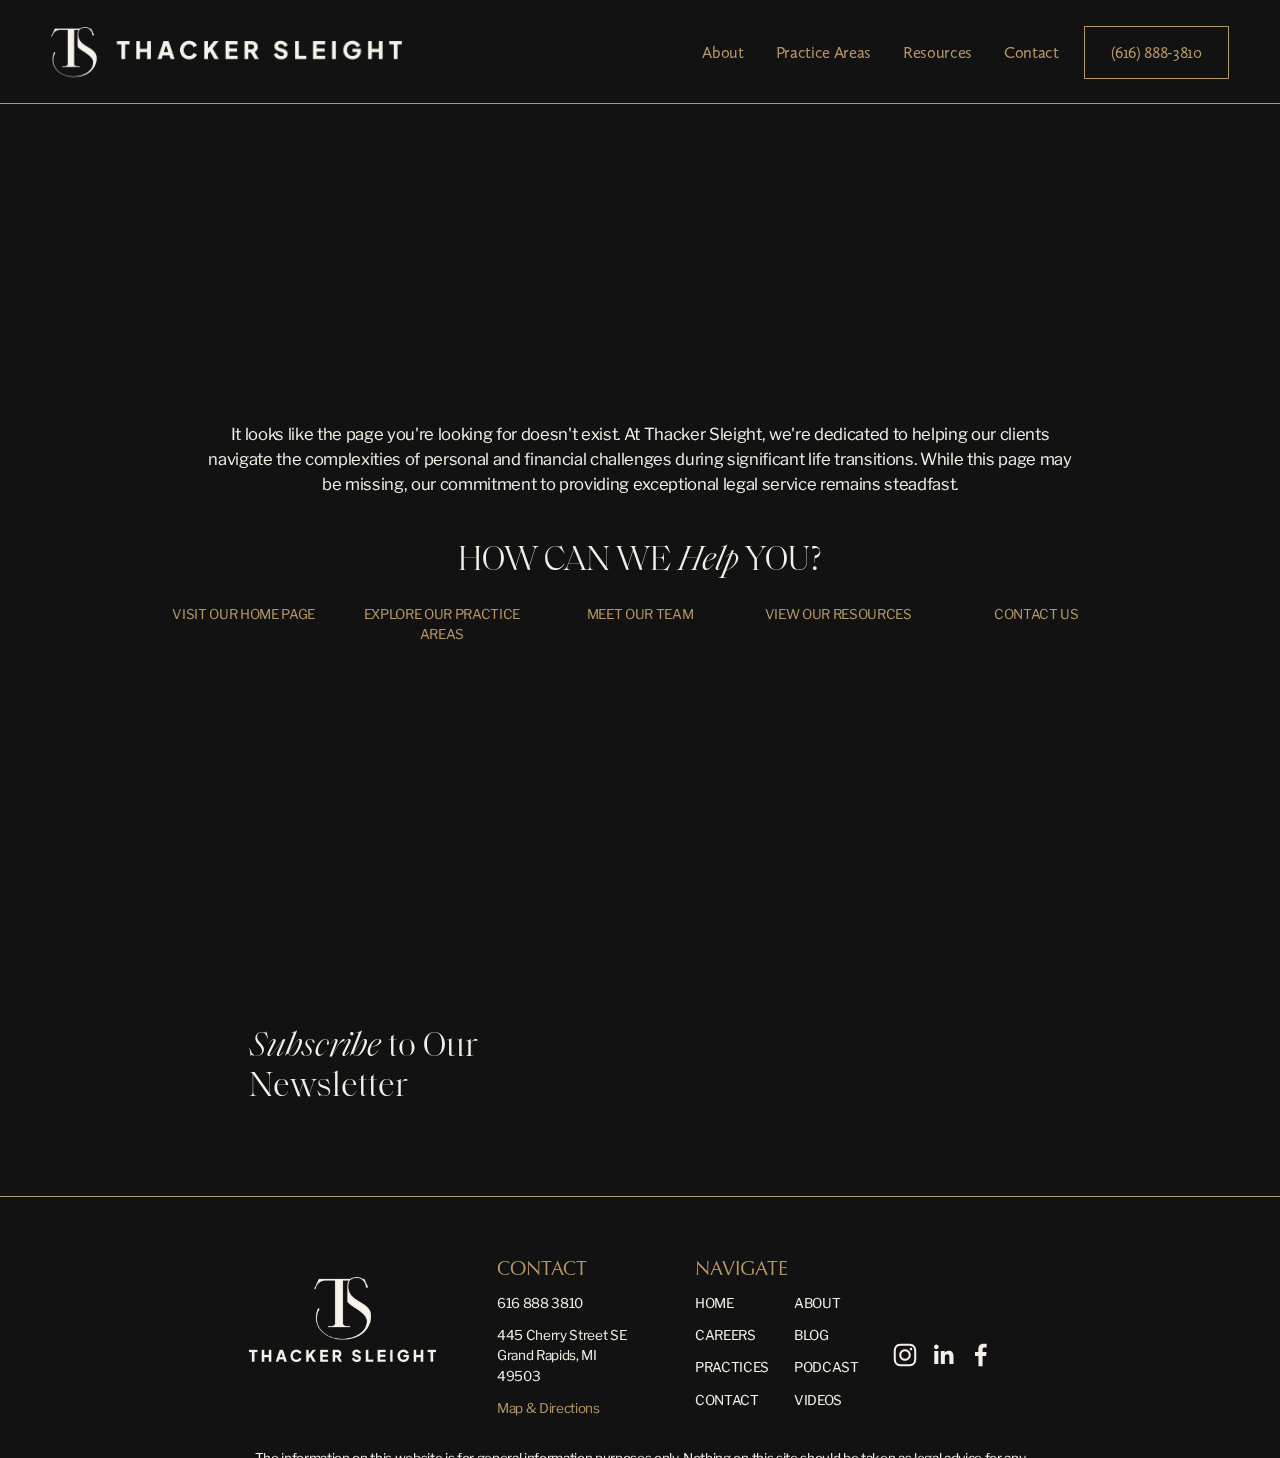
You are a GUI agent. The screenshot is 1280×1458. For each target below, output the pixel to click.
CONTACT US (1036, 614)
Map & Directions (548, 1408)
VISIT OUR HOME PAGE (243, 614)
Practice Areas (823, 52)
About (722, 52)
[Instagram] (905, 1355)
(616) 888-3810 (1156, 52)
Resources (937, 52)
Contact (1031, 52)
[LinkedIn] (943, 1355)
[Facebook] (981, 1355)
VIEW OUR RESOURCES (838, 614)
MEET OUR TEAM (640, 614)
